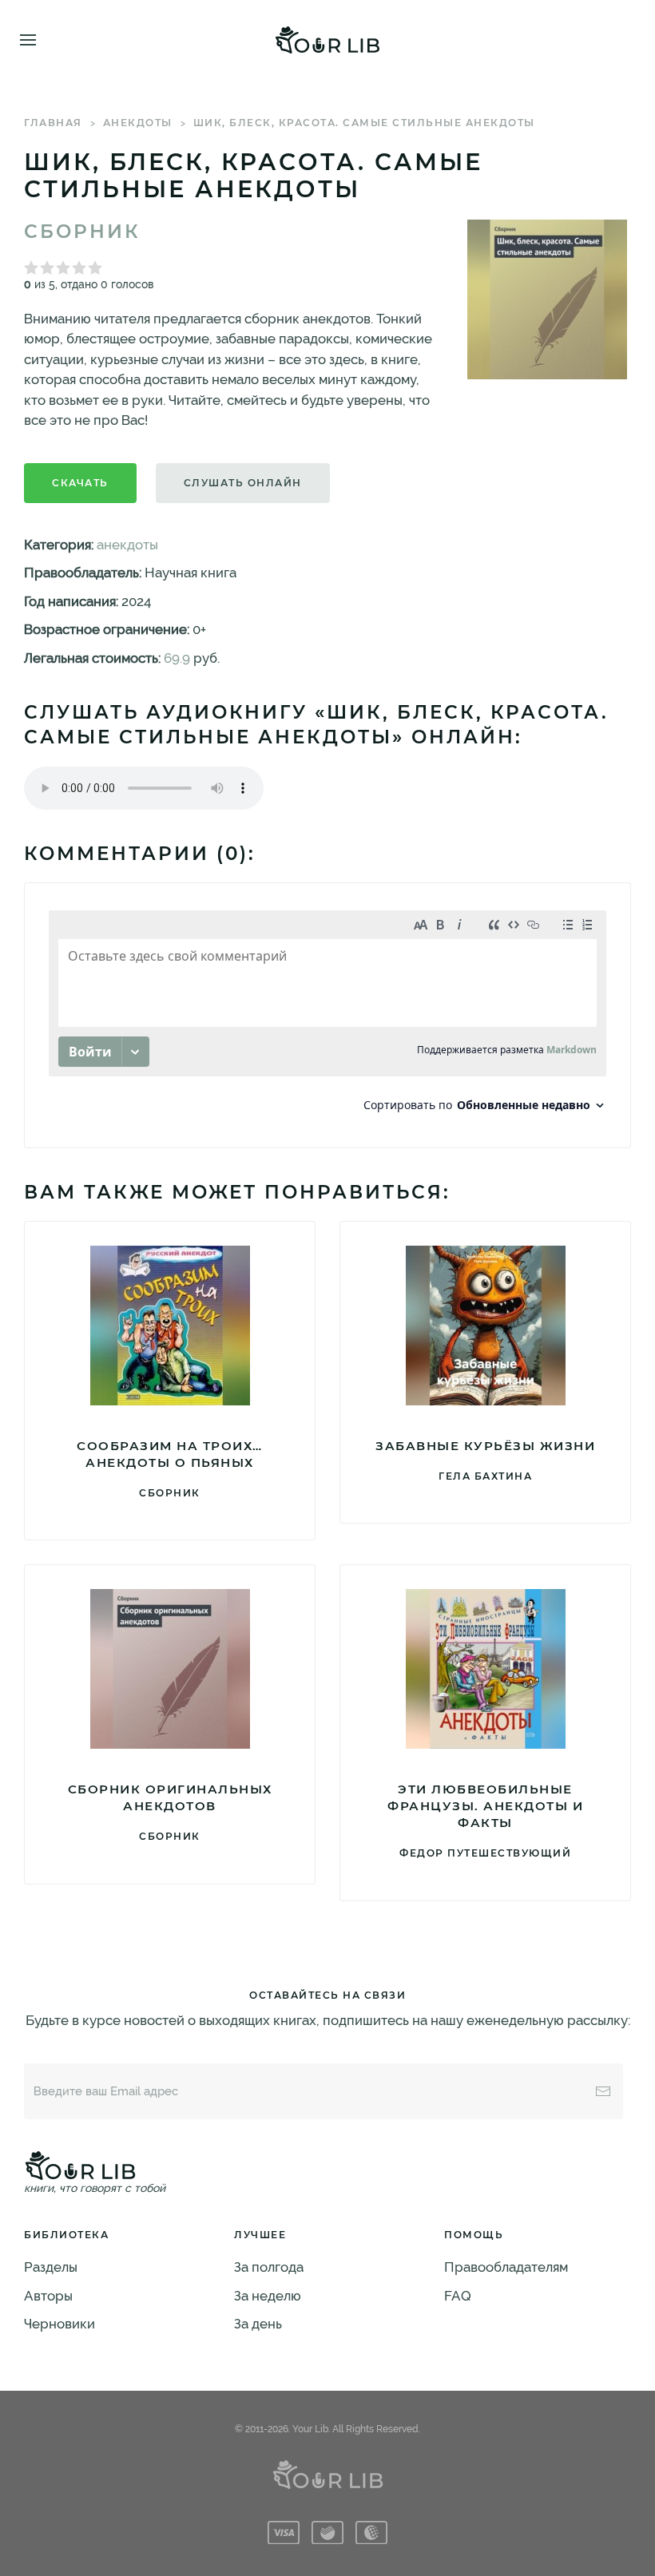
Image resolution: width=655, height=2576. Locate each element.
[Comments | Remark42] (327, 1015)
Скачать (80, 483)
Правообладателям (506, 2267)
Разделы (51, 2267)
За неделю (268, 2296)
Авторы (48, 2296)
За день (258, 2324)
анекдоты (138, 123)
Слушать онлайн (243, 483)
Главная (53, 123)
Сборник (82, 232)
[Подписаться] (603, 2091)
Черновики (60, 2324)
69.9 (177, 658)
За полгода (269, 2267)
